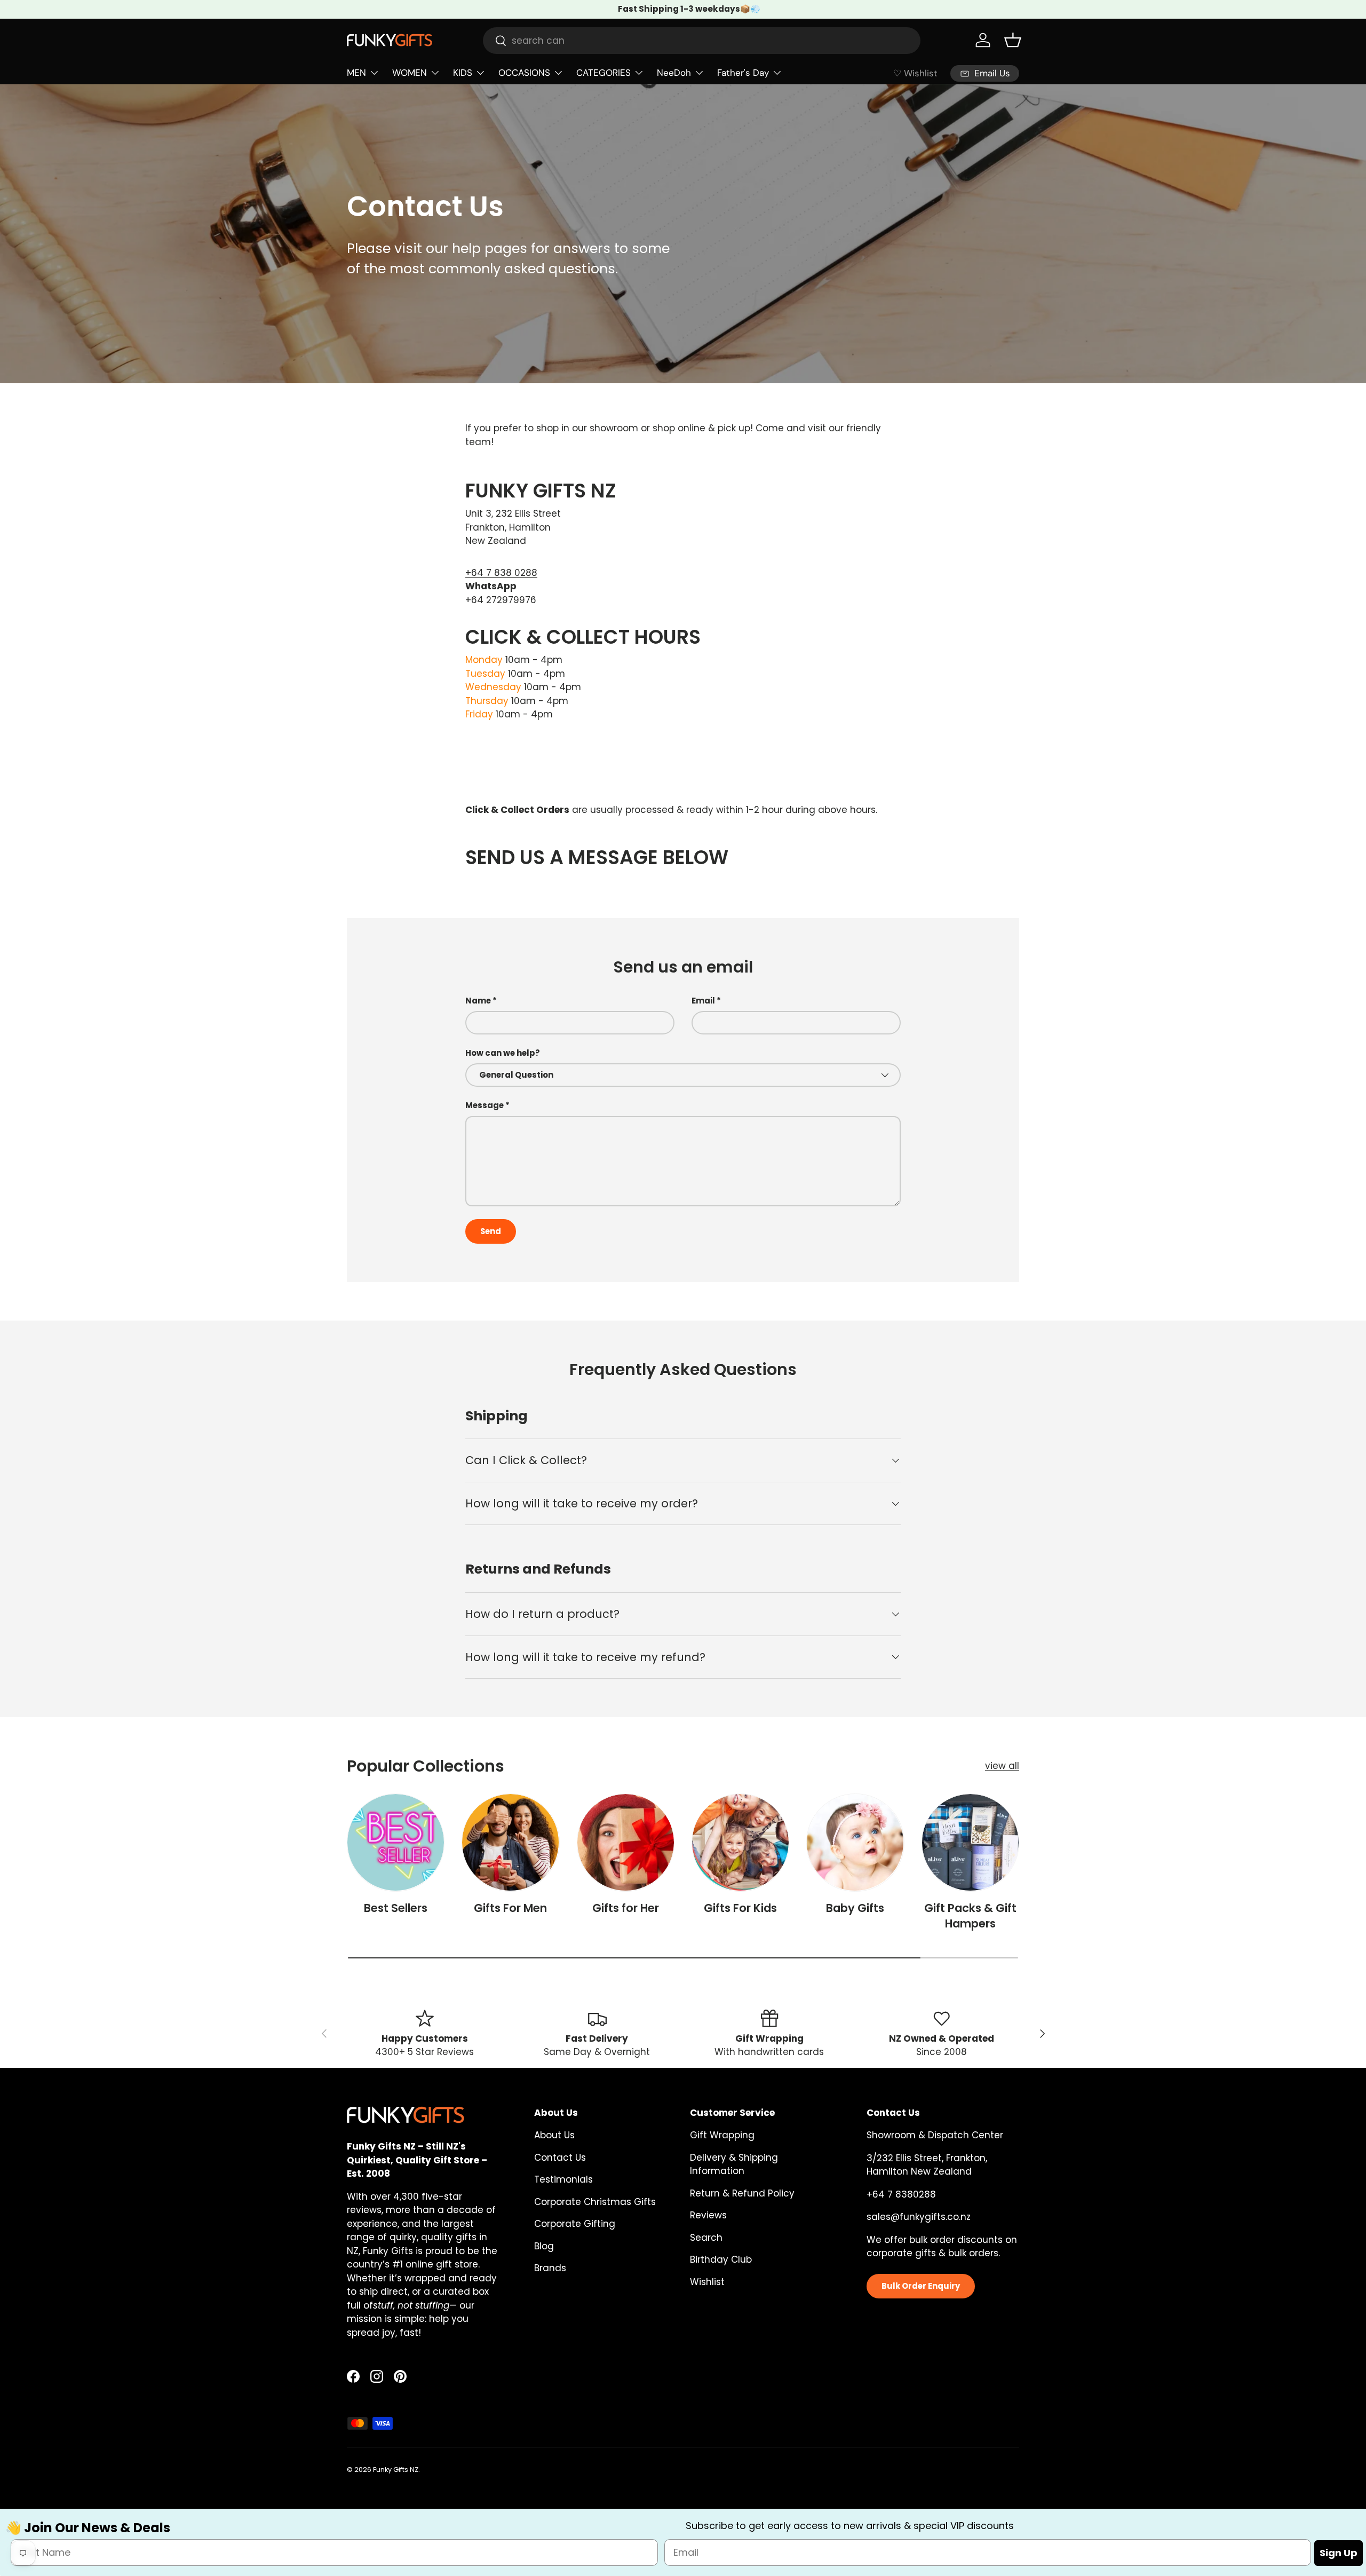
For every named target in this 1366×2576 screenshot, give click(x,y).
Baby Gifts (855, 1908)
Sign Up (1339, 2552)
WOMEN (410, 73)
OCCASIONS (524, 73)
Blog (544, 2246)
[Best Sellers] (396, 1842)
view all (1002, 1766)
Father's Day (743, 73)
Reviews (708, 2215)
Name (478, 1001)
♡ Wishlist (915, 73)
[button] (1013, 40)
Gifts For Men (510, 1908)
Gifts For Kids (740, 1908)
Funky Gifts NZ (396, 2470)
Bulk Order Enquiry (921, 2286)
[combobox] (702, 41)
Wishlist (707, 2282)
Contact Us (560, 2158)
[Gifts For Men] (510, 1842)
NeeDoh (674, 73)
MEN (356, 73)
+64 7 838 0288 (501, 573)
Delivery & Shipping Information (734, 2164)
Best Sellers (396, 1908)
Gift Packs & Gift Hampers (970, 1916)
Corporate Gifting (575, 2224)
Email (703, 1001)
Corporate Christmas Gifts (595, 2202)
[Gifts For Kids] (740, 1842)
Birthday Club (721, 2259)
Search (706, 2238)
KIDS (463, 73)
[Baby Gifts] (855, 1842)
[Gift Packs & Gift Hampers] (970, 1842)
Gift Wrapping (722, 2135)
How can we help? (503, 1053)
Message (485, 1105)
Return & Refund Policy (742, 2193)
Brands (550, 2268)
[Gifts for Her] (626, 1842)
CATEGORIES (603, 73)
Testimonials (563, 2179)
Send (491, 1231)
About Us (554, 2135)
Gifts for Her (626, 1908)
